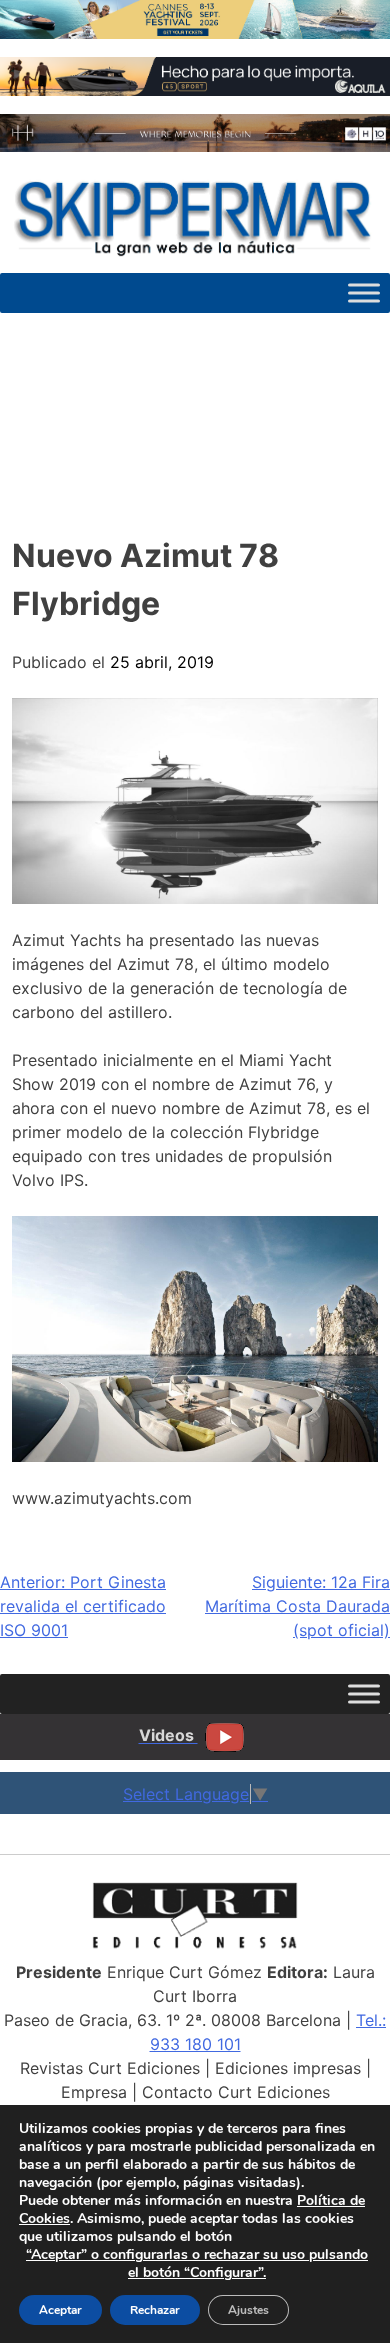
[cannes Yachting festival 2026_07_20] (195, 33)
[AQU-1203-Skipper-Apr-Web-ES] (195, 90)
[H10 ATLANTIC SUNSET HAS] (195, 146)
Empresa (94, 2092)
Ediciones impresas (288, 2068)
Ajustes (248, 2310)
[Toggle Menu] (364, 292)
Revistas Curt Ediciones (110, 2068)
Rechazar (155, 2310)
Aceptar (60, 2310)
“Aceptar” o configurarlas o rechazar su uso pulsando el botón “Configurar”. (197, 2264)
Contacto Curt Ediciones (236, 2092)
